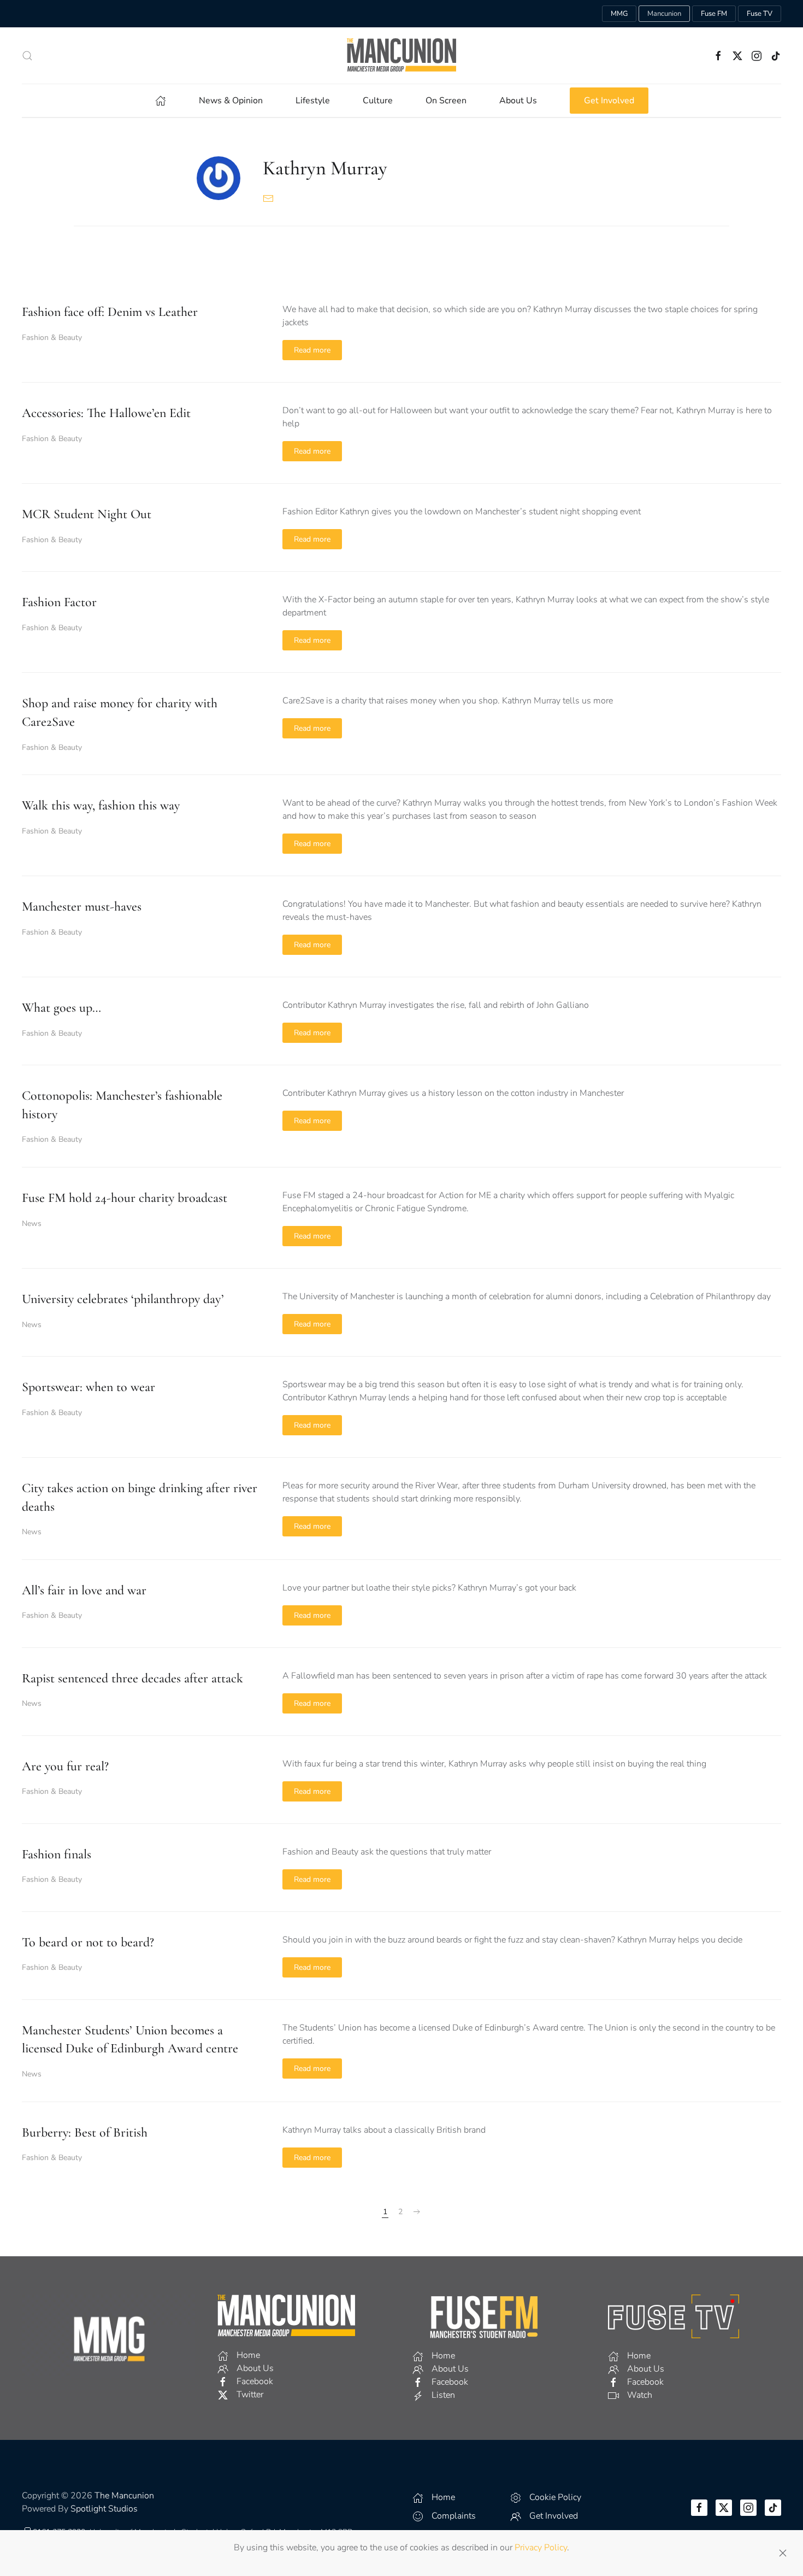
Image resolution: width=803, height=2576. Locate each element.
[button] (27, 56)
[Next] (417, 2212)
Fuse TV (760, 14)
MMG (619, 14)
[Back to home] (401, 55)
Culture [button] (378, 101)
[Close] (783, 2553)
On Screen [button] (446, 101)
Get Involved (609, 101)
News (32, 1224)
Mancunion (664, 14)
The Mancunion (124, 2496)
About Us (518, 101)
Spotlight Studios (104, 2509)
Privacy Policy (541, 2548)
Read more (312, 350)
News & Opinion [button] (231, 101)
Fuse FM (714, 14)
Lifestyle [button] (313, 101)
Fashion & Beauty (52, 338)
